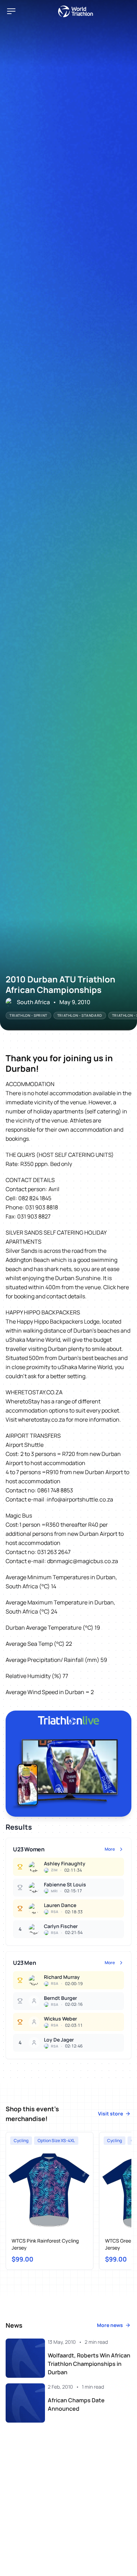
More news (110, 2325)
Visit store (110, 2114)
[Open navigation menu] (11, 11)
